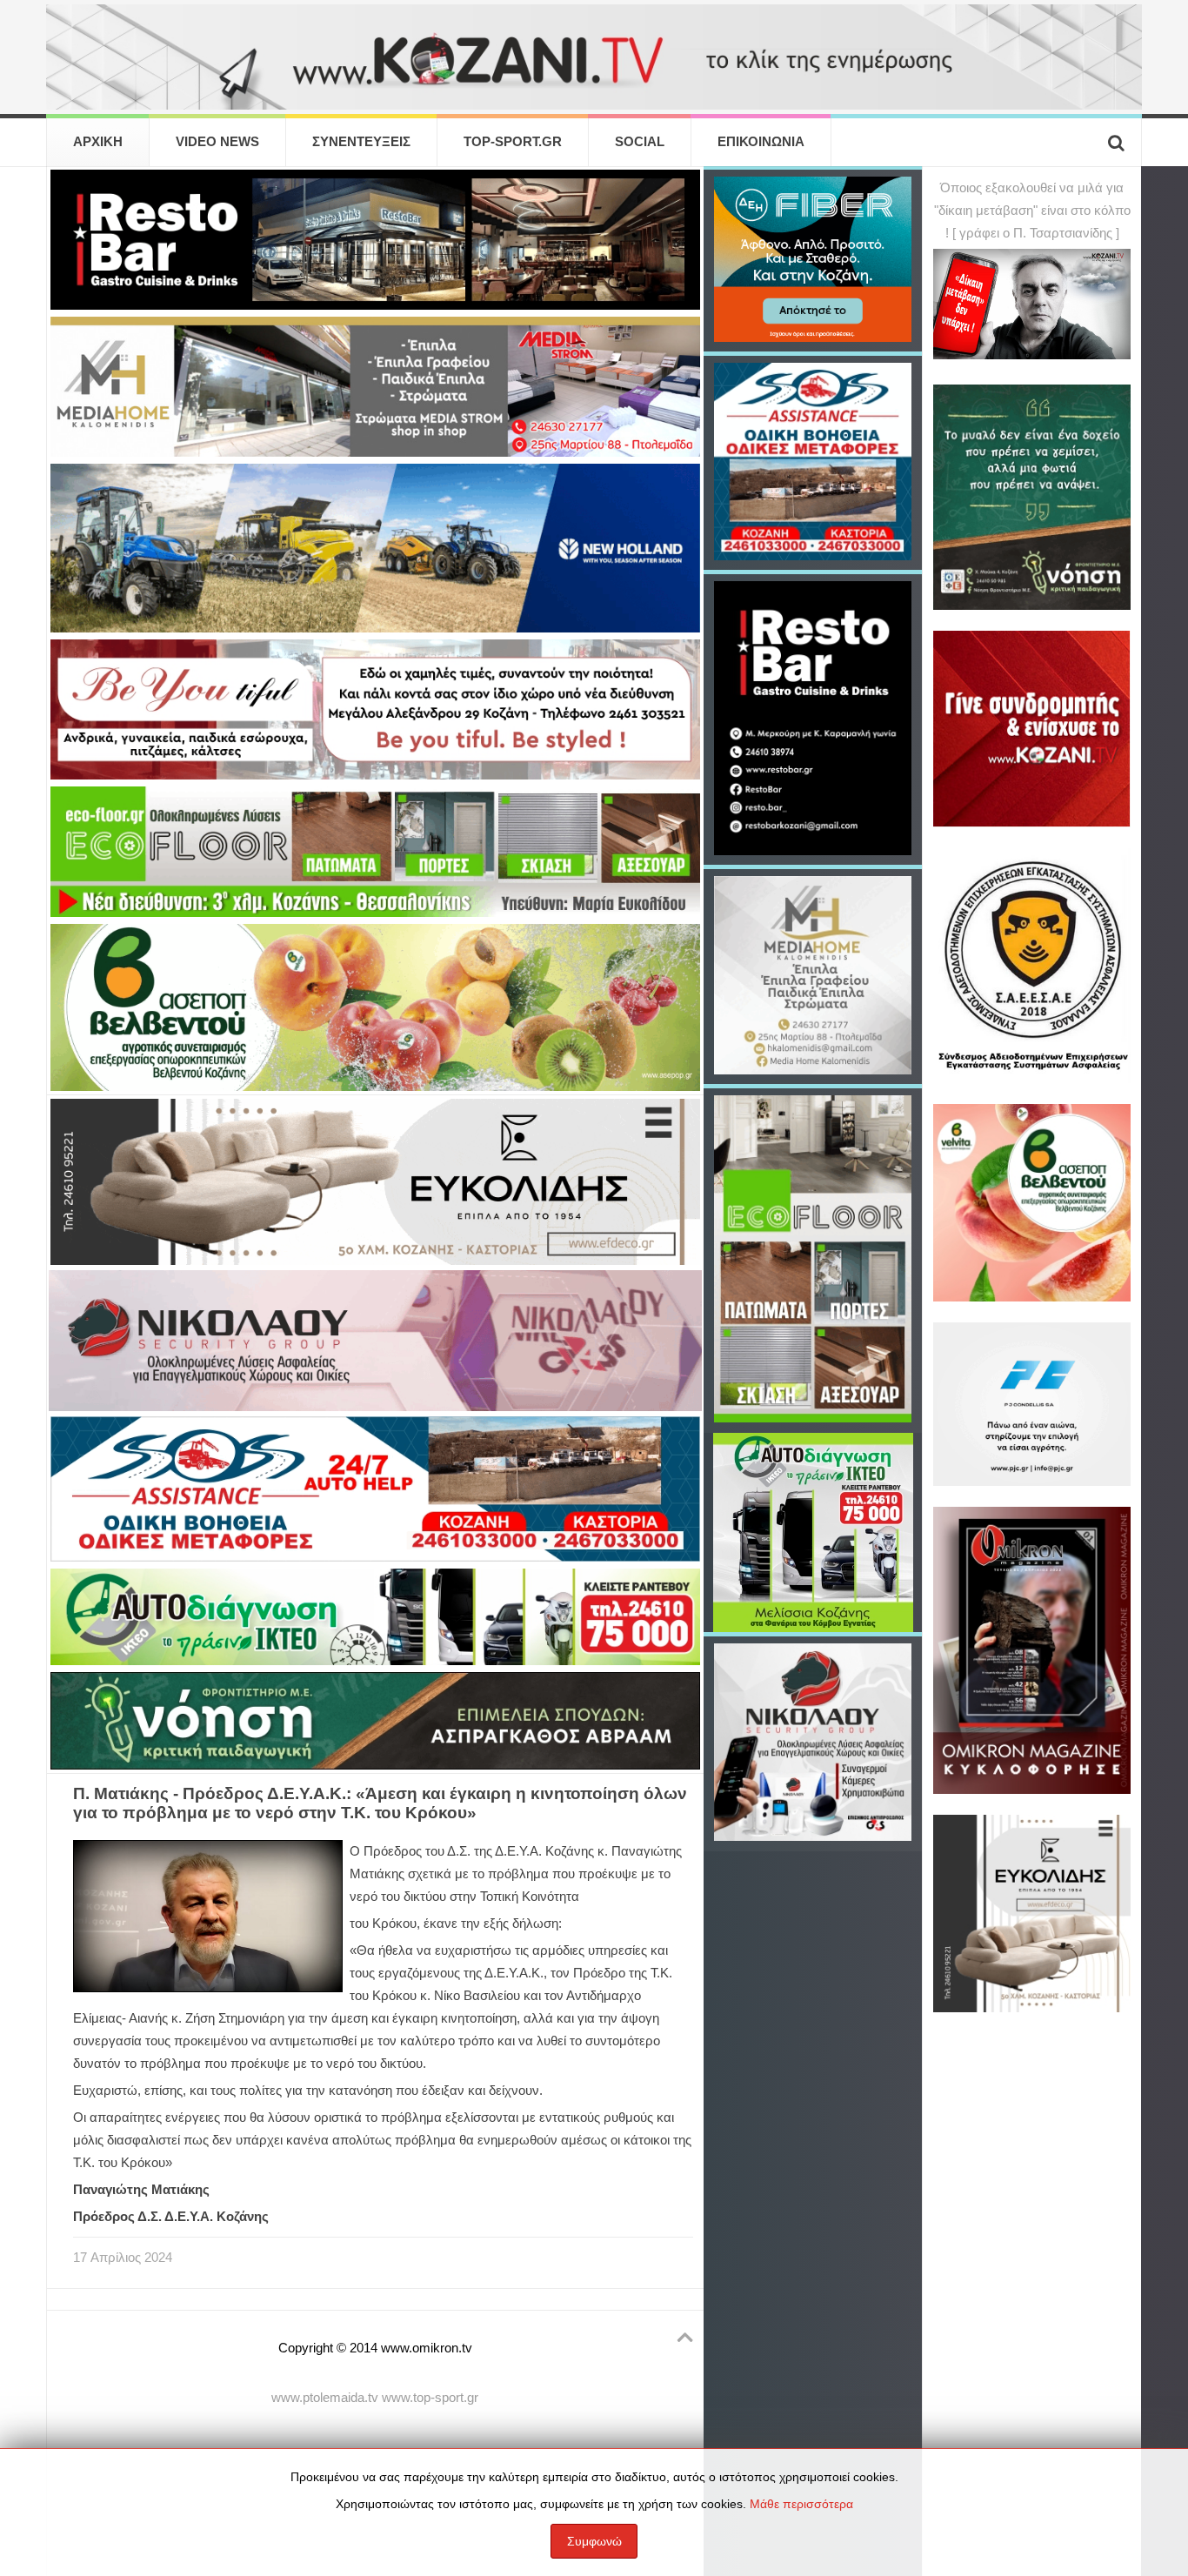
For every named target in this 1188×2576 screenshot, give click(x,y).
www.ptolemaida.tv (325, 2398)
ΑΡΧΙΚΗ (98, 142)
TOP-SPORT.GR (513, 142)
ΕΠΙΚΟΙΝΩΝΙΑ (761, 142)
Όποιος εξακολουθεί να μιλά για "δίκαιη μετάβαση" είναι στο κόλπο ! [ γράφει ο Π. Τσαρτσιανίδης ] (1032, 211)
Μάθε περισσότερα (801, 2504)
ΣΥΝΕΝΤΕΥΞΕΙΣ (361, 142)
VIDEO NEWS (217, 142)
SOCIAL (640, 142)
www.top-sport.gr (430, 2398)
